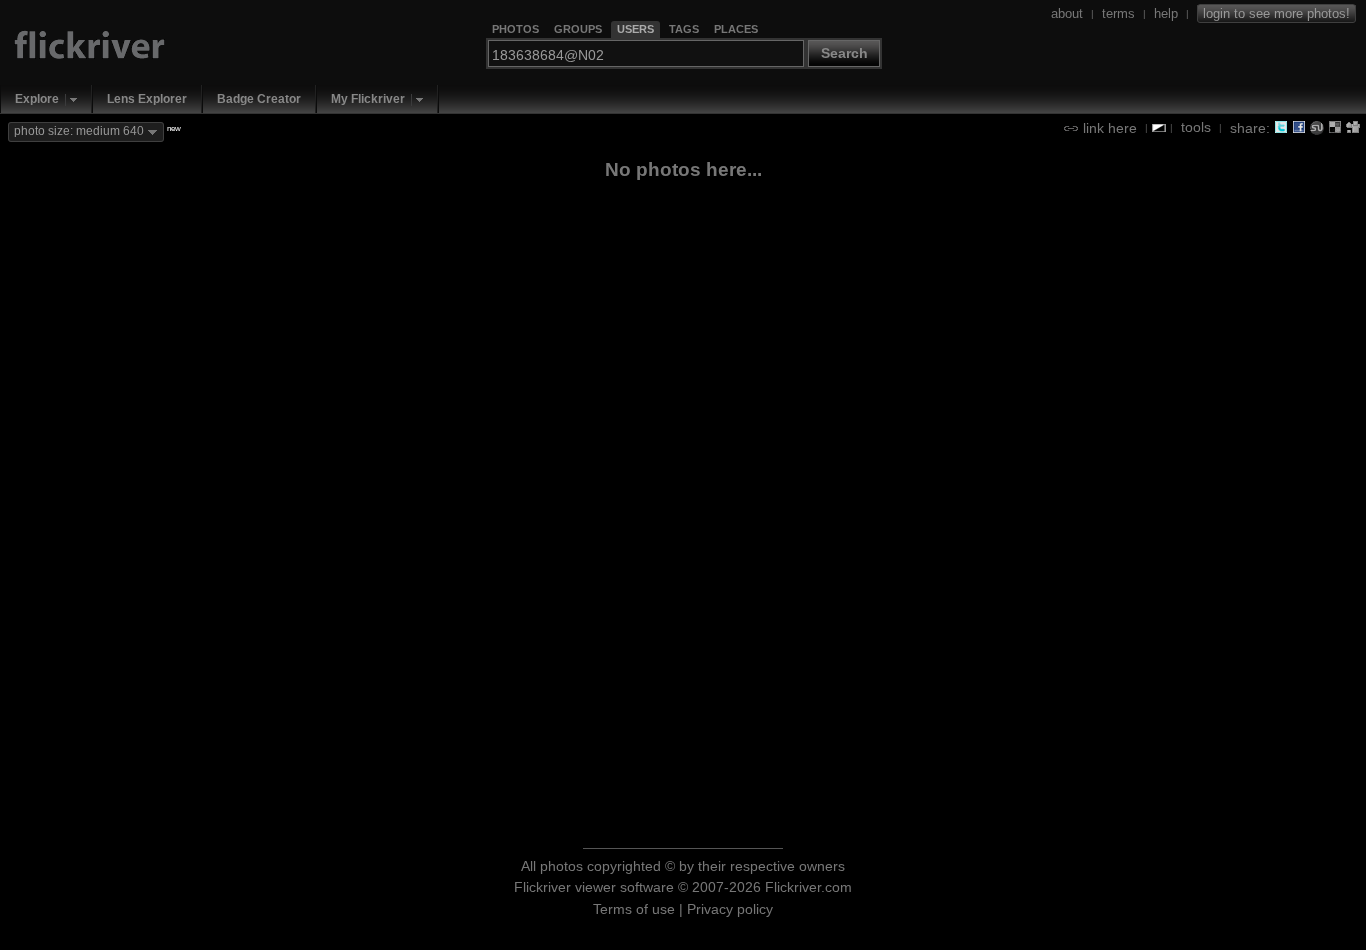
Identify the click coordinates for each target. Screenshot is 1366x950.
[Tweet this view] (1281, 127)
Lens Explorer (147, 99)
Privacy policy (730, 909)
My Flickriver (368, 99)
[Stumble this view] (1317, 127)
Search (844, 53)
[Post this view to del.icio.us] (1335, 127)
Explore (37, 99)
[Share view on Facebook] (1299, 127)
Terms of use (634, 909)
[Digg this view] (1353, 127)
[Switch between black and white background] (1159, 128)
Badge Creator (259, 99)
